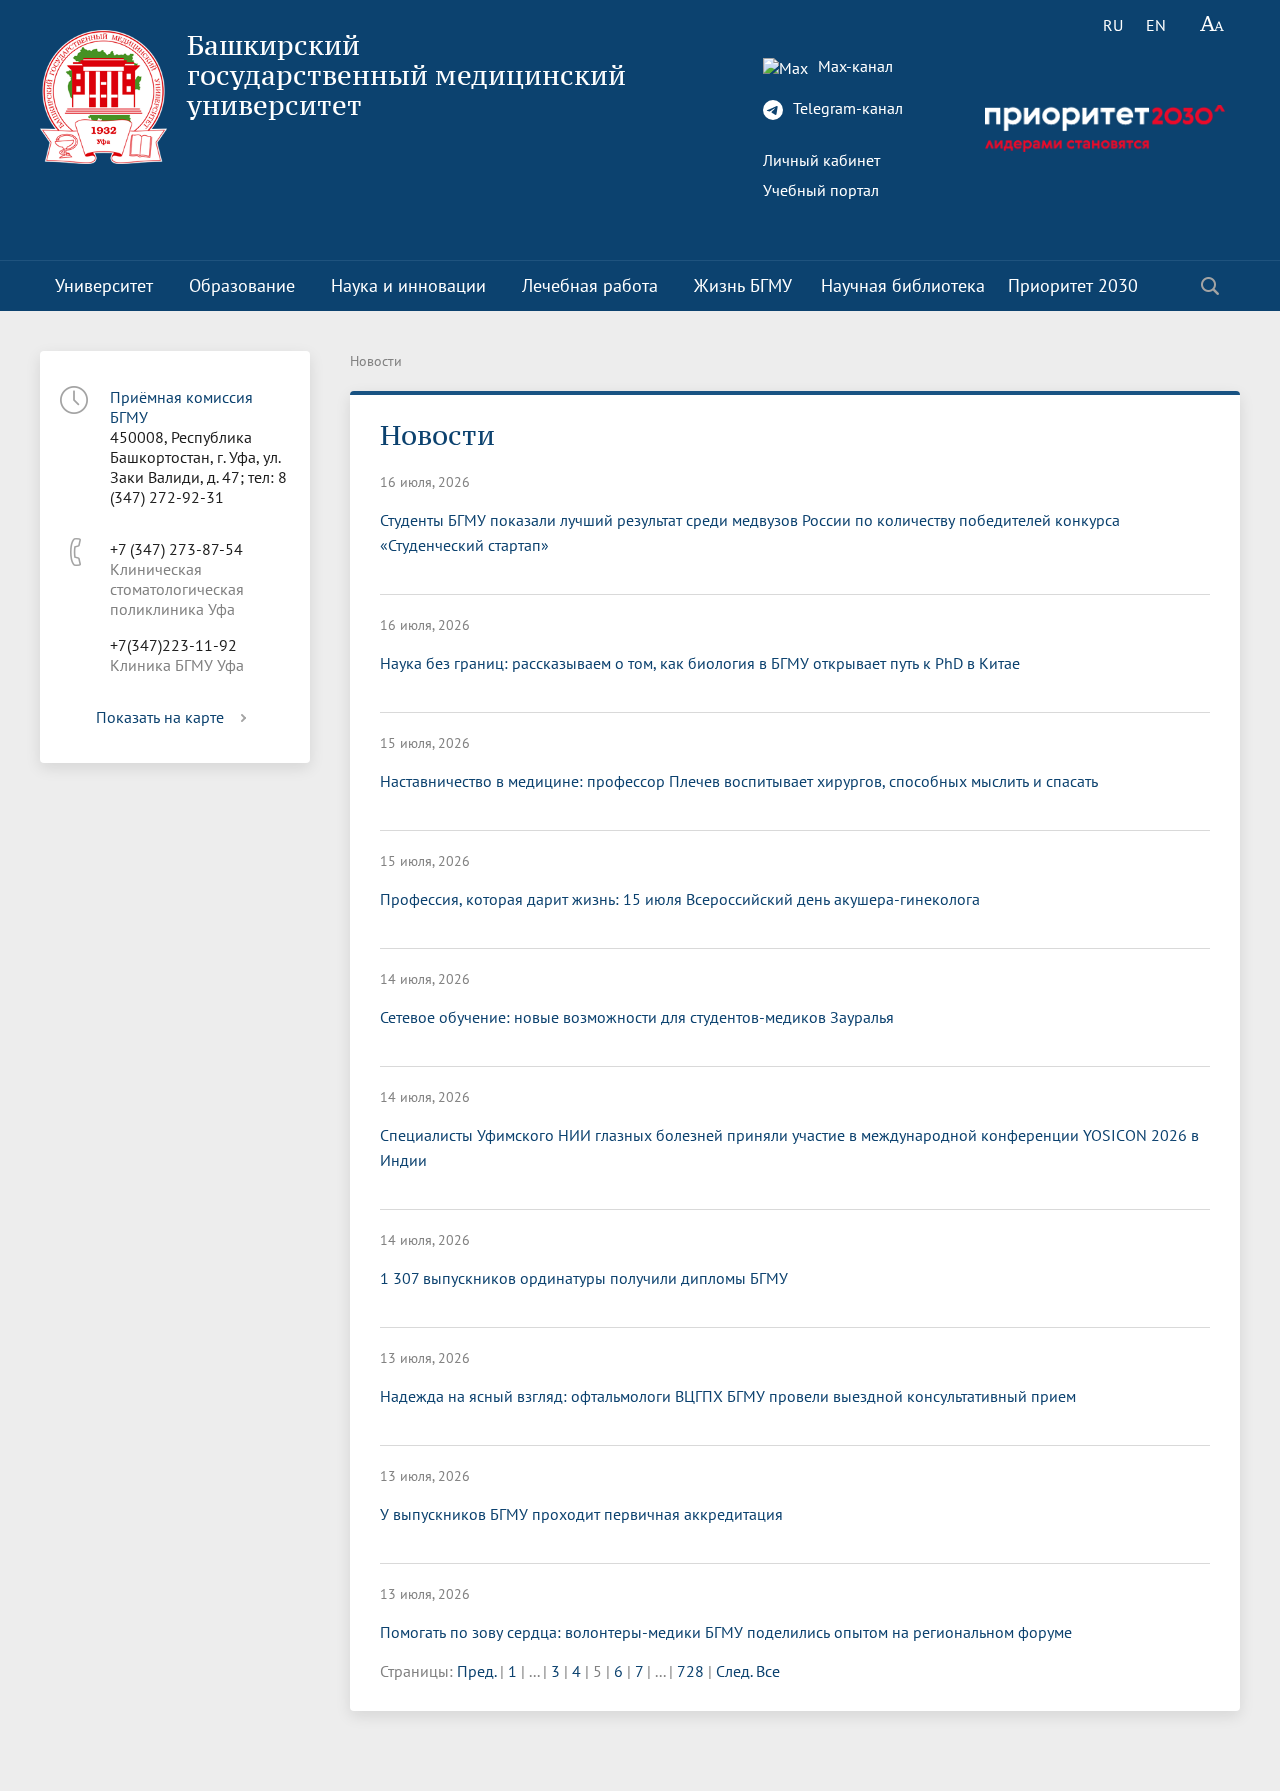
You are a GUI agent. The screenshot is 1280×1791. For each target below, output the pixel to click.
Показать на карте (160, 717)
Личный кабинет (821, 160)
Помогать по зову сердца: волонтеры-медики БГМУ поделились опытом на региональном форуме (726, 1632)
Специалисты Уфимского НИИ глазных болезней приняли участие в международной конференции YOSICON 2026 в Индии (789, 1147)
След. (734, 1671)
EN (1156, 25)
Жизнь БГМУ (743, 285)
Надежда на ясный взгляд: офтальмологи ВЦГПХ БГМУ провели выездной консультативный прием (728, 1396)
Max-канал (853, 66)
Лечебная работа (590, 285)
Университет (104, 285)
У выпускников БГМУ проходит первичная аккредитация (581, 1514)
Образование (242, 285)
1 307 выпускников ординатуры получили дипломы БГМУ (584, 1278)
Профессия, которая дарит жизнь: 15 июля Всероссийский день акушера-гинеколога (680, 899)
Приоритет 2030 (1073, 285)
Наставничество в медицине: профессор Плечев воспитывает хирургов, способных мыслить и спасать (739, 781)
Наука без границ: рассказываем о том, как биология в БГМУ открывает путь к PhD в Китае (700, 663)
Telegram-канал (846, 108)
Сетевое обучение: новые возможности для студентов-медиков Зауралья (637, 1017)
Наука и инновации (408, 285)
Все (768, 1671)
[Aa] (1212, 25)
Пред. (476, 1671)
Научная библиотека (903, 285)
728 (690, 1671)
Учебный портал (821, 190)
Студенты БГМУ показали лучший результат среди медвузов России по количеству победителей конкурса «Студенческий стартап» (750, 532)
